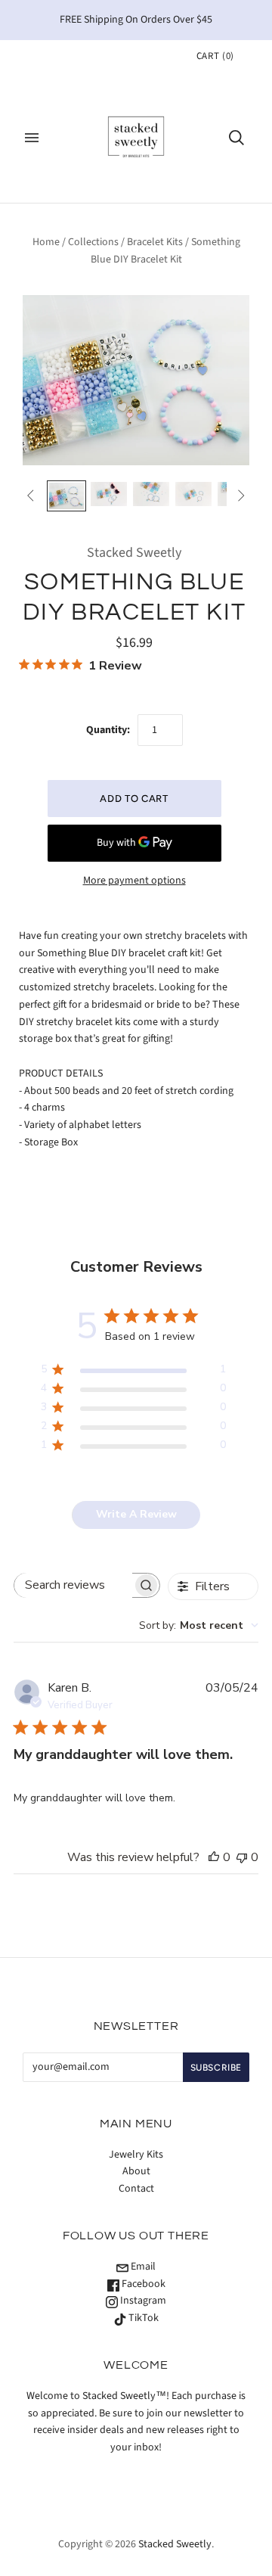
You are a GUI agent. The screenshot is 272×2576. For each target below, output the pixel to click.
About (136, 2171)
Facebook (142, 2284)
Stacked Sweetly (134, 553)
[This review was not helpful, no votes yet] (242, 1857)
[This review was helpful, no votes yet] (214, 1857)
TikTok (142, 2318)
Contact (136, 2189)
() (215, 56)
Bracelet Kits (155, 242)
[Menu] (32, 138)
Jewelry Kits (136, 2155)
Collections (93, 242)
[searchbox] (73, 1585)
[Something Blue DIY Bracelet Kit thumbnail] (66, 496)
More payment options (134, 881)
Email (142, 2267)
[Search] (236, 138)
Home (46, 242)
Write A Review (136, 1514)
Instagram (142, 2301)
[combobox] (199, 1625)
